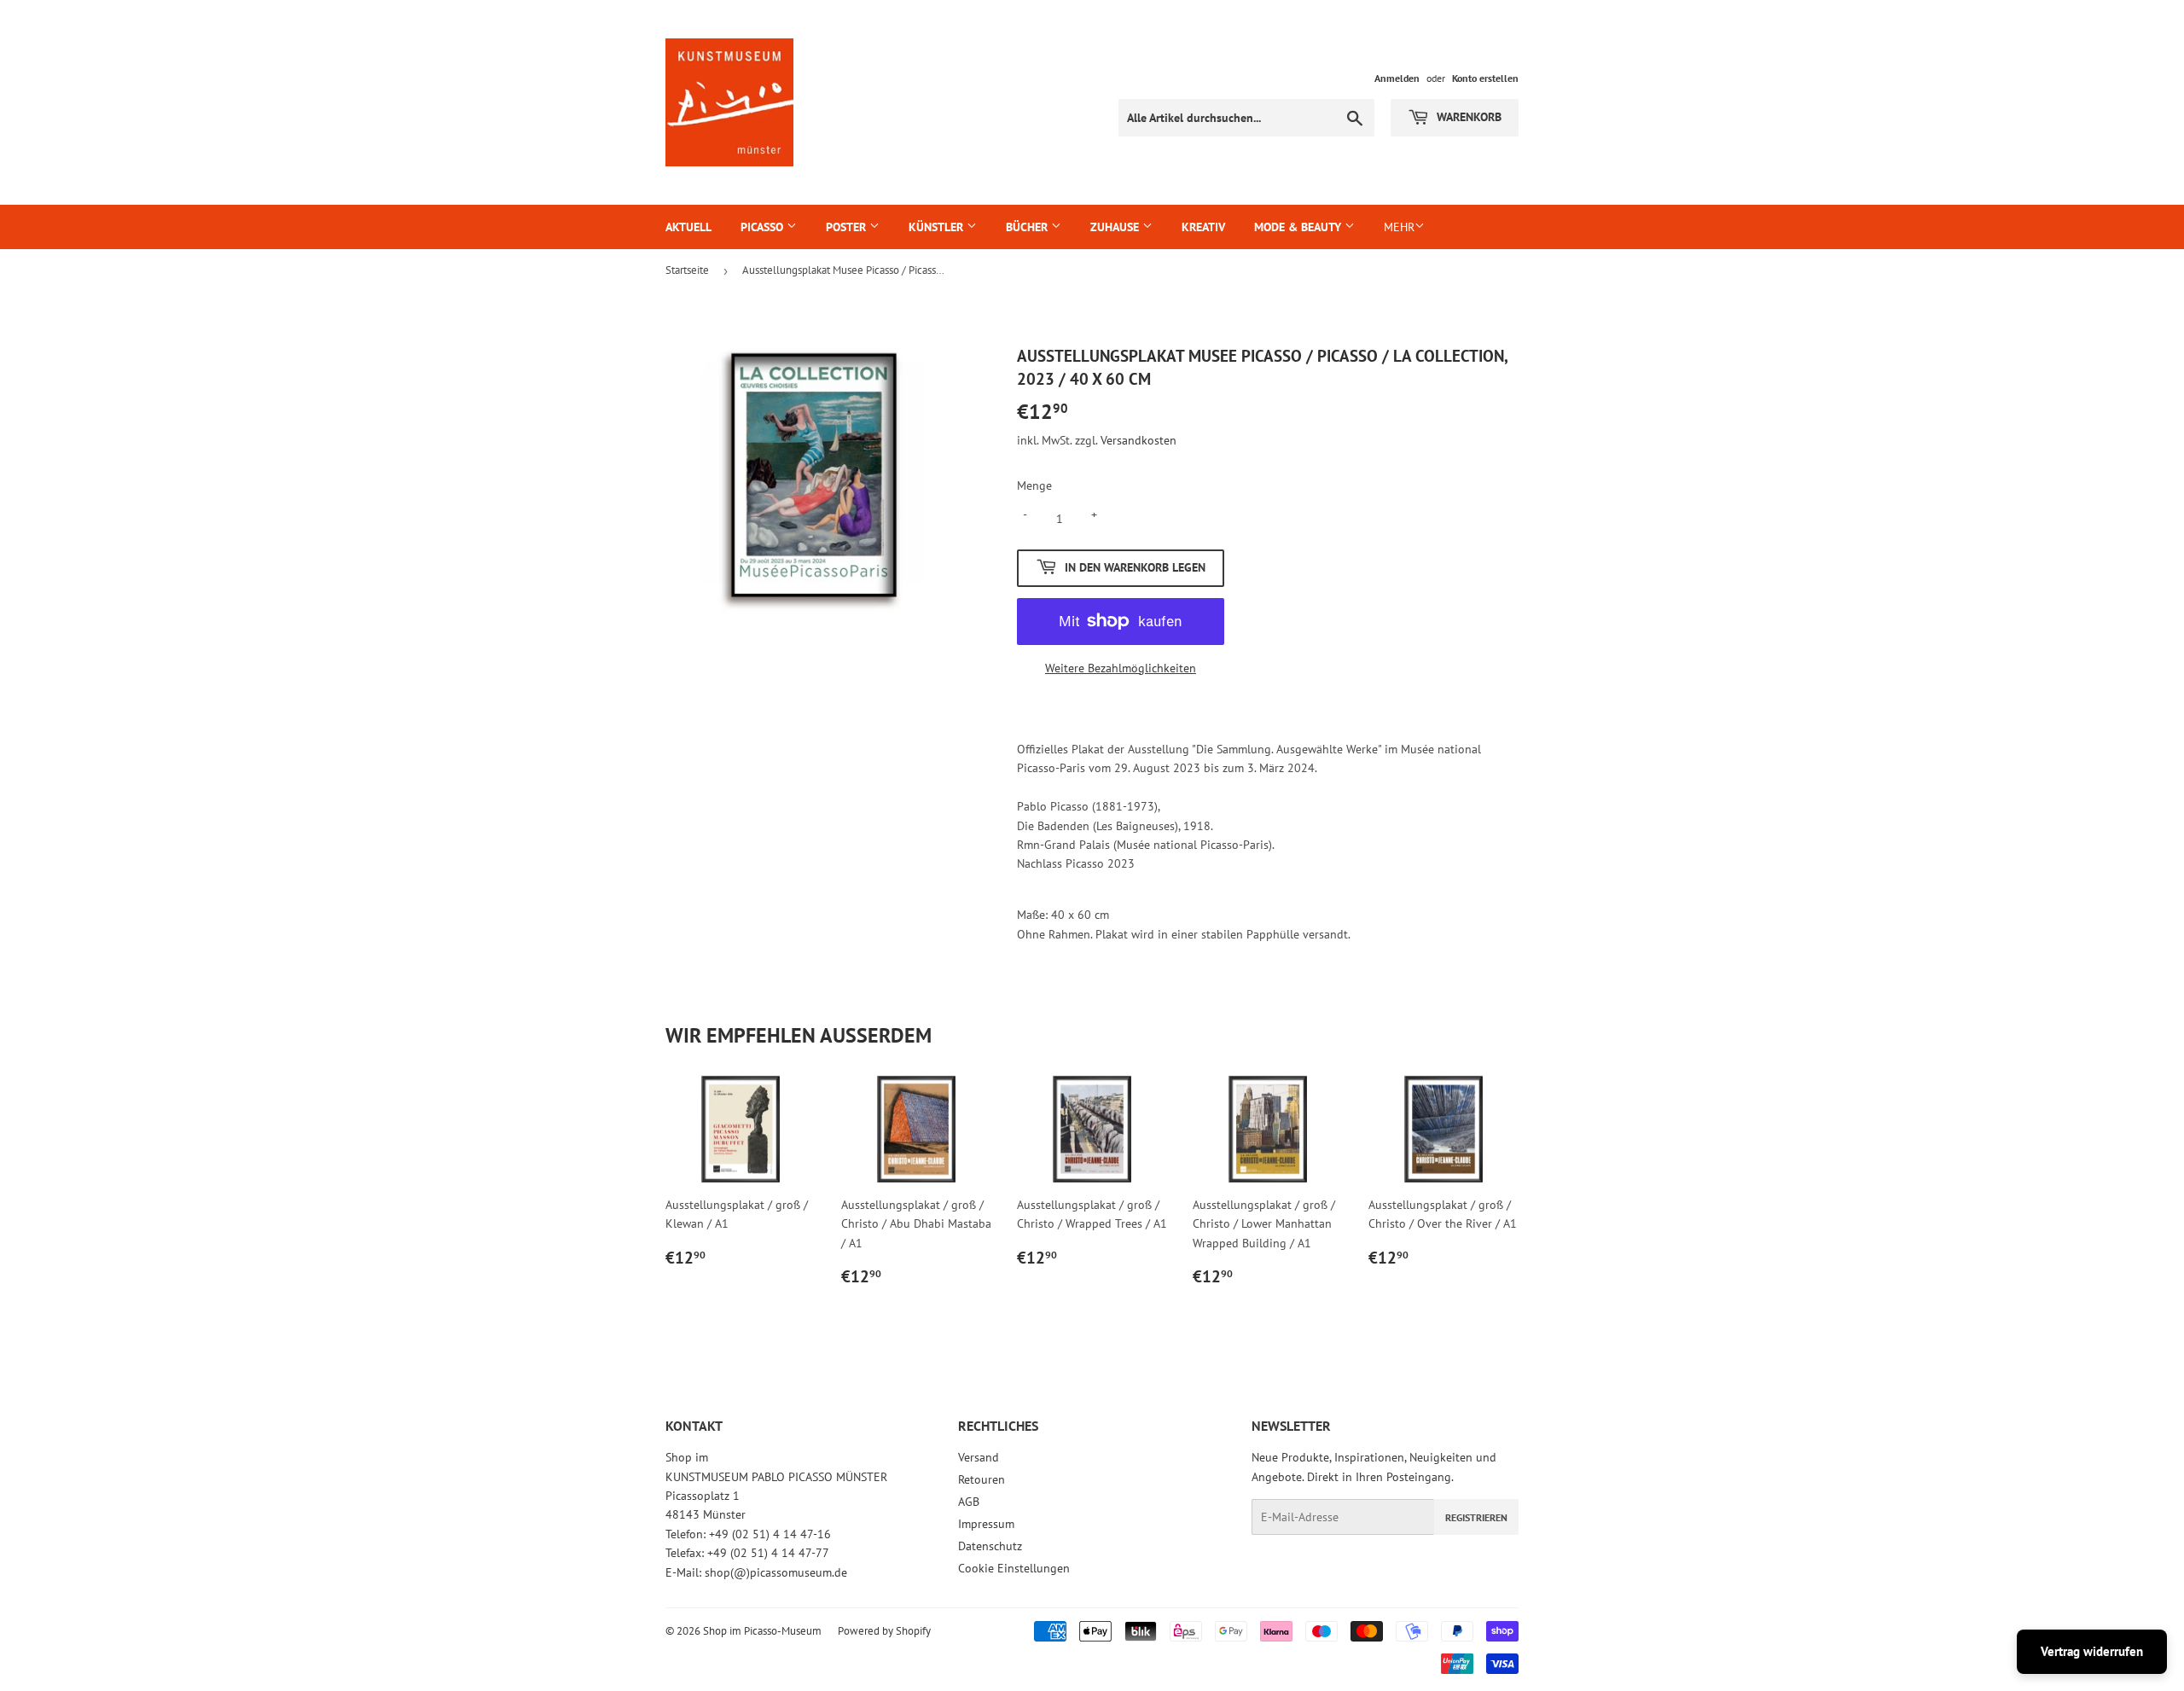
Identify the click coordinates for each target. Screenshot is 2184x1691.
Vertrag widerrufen (2092, 1651)
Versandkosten (1138, 440)
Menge (1034, 485)
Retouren (982, 1479)
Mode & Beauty (1299, 227)
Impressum (986, 1524)
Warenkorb (1467, 117)
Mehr (1399, 227)
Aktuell (688, 227)
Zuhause (1116, 227)
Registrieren (1476, 1517)
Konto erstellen (1485, 78)
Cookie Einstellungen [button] (1014, 1568)
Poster (848, 227)
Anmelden (1397, 78)
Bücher (1028, 227)
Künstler (938, 227)
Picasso (764, 227)
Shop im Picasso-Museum (762, 1631)
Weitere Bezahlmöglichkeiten (1121, 668)
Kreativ (1203, 227)
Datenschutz (990, 1546)
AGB (969, 1502)
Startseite (687, 270)
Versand (979, 1457)
